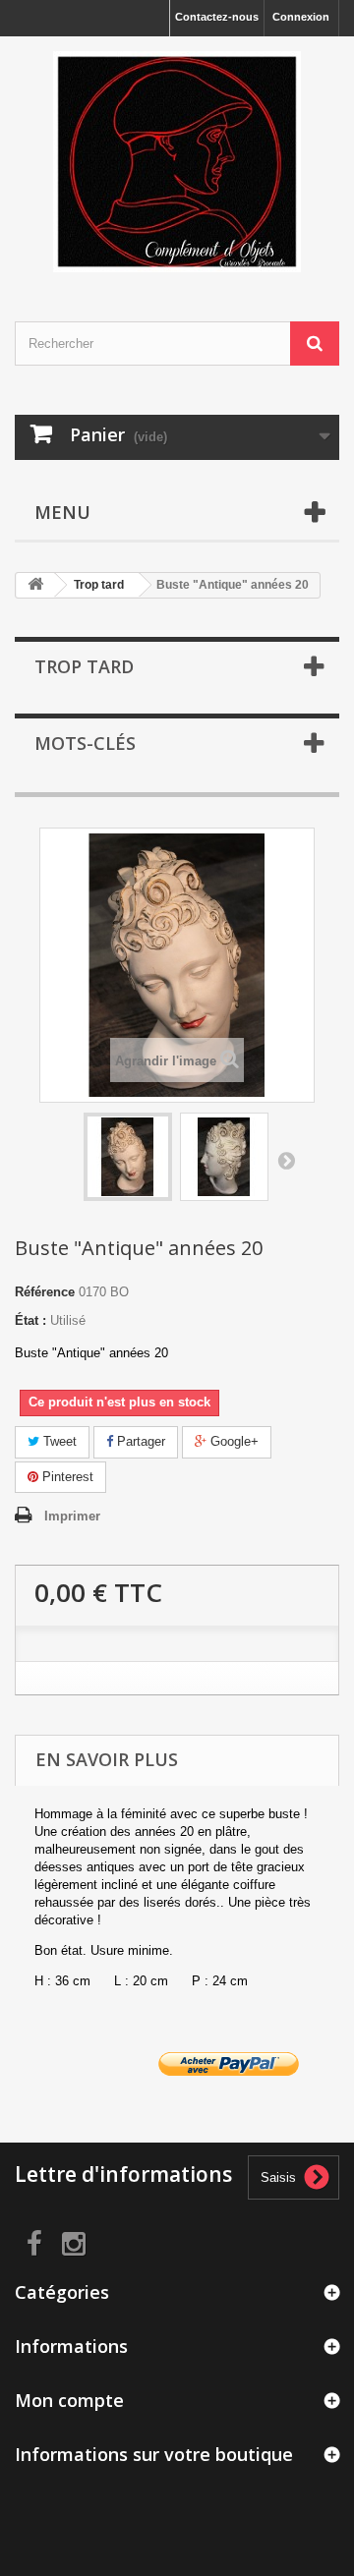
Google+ (233, 1441)
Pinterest (66, 1477)
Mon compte (69, 2400)
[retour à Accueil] (35, 585)
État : (30, 1320)
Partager (139, 1441)
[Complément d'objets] (177, 162)
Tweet (58, 1441)
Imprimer (72, 1516)
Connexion (301, 17)
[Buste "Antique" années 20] (128, 1157)
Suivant (286, 1160)
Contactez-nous (217, 17)
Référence (45, 1292)
